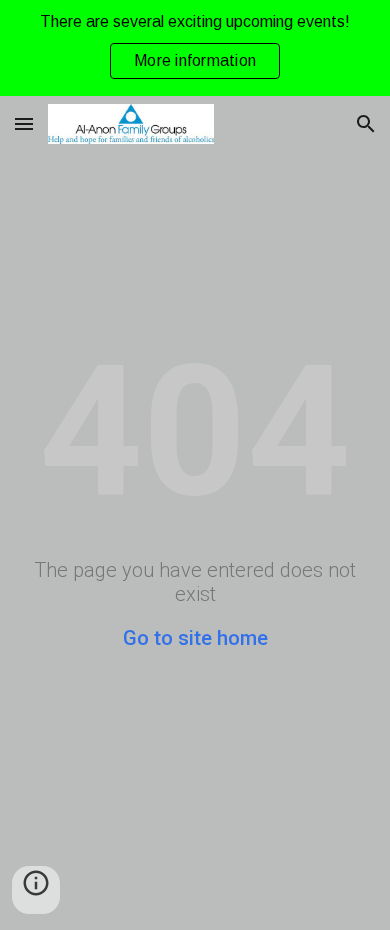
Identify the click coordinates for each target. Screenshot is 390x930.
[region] (195, 48)
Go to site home (195, 638)
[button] (24, 123)
